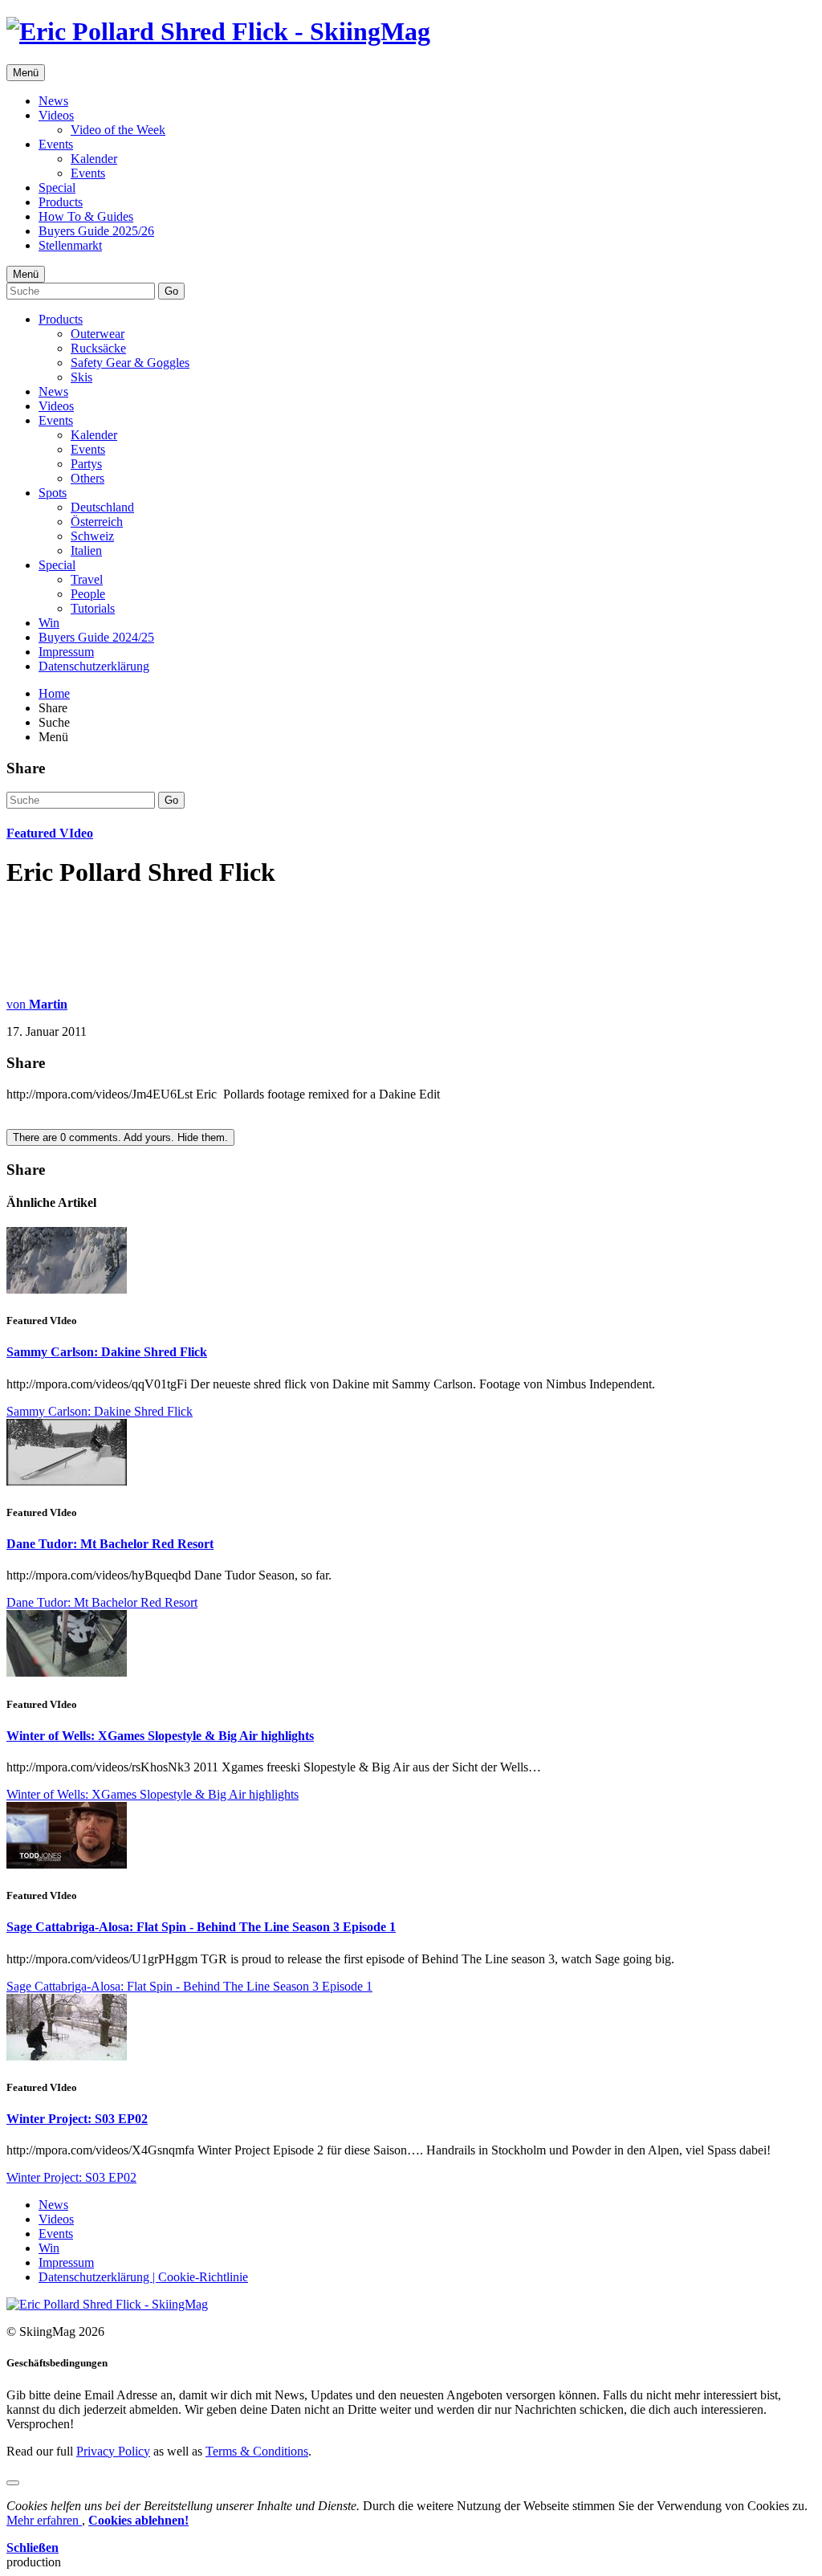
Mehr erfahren (44, 2520)
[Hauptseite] (218, 31)
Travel (87, 579)
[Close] (13, 2483)
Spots (53, 493)
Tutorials (93, 608)
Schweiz (92, 536)
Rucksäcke (98, 348)
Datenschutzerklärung (94, 666)
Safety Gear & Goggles (130, 363)
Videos (56, 115)
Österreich (97, 522)
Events (56, 144)
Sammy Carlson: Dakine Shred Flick (107, 1352)
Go (171, 291)
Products (61, 202)
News (53, 101)
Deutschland (102, 507)
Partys (86, 464)
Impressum (66, 652)
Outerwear (98, 334)
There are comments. (120, 1137)
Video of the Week (118, 130)
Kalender (94, 159)
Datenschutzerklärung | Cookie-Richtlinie (143, 2277)
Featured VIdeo (50, 833)
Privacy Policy (113, 2451)
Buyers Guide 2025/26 (96, 231)
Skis (81, 377)
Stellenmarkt (70, 245)
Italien (86, 550)
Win (49, 623)
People (88, 594)
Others (87, 478)
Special (57, 187)
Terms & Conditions (257, 2451)
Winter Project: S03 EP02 (77, 2119)
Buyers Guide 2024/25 (96, 637)
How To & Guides (86, 216)
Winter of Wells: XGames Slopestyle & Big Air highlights (160, 1736)
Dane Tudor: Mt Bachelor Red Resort (110, 1544)
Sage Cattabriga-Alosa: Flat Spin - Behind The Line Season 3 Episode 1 (201, 1927)
